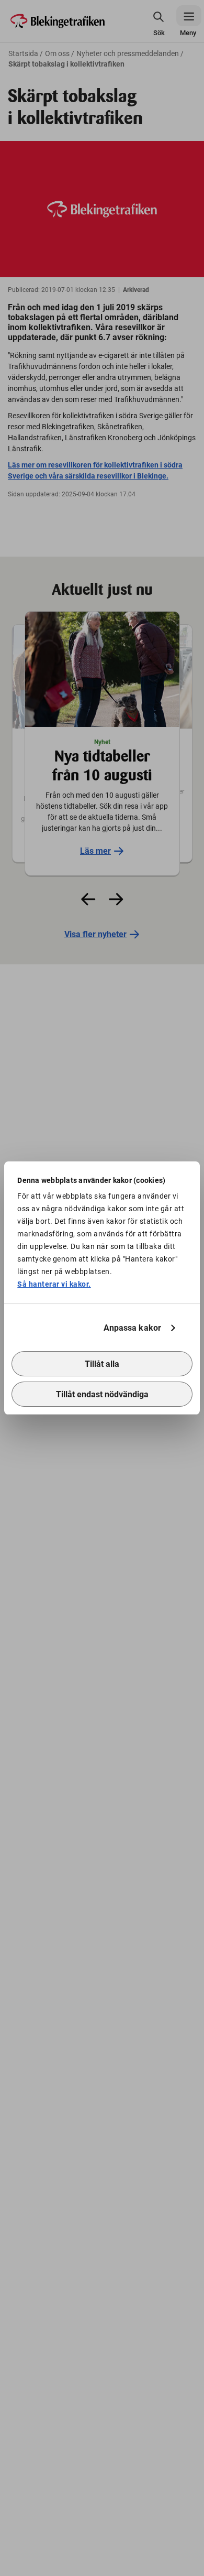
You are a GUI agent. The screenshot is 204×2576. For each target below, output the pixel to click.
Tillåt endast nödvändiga (102, 1394)
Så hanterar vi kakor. (54, 1284)
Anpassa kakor (132, 1328)
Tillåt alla (102, 1364)
